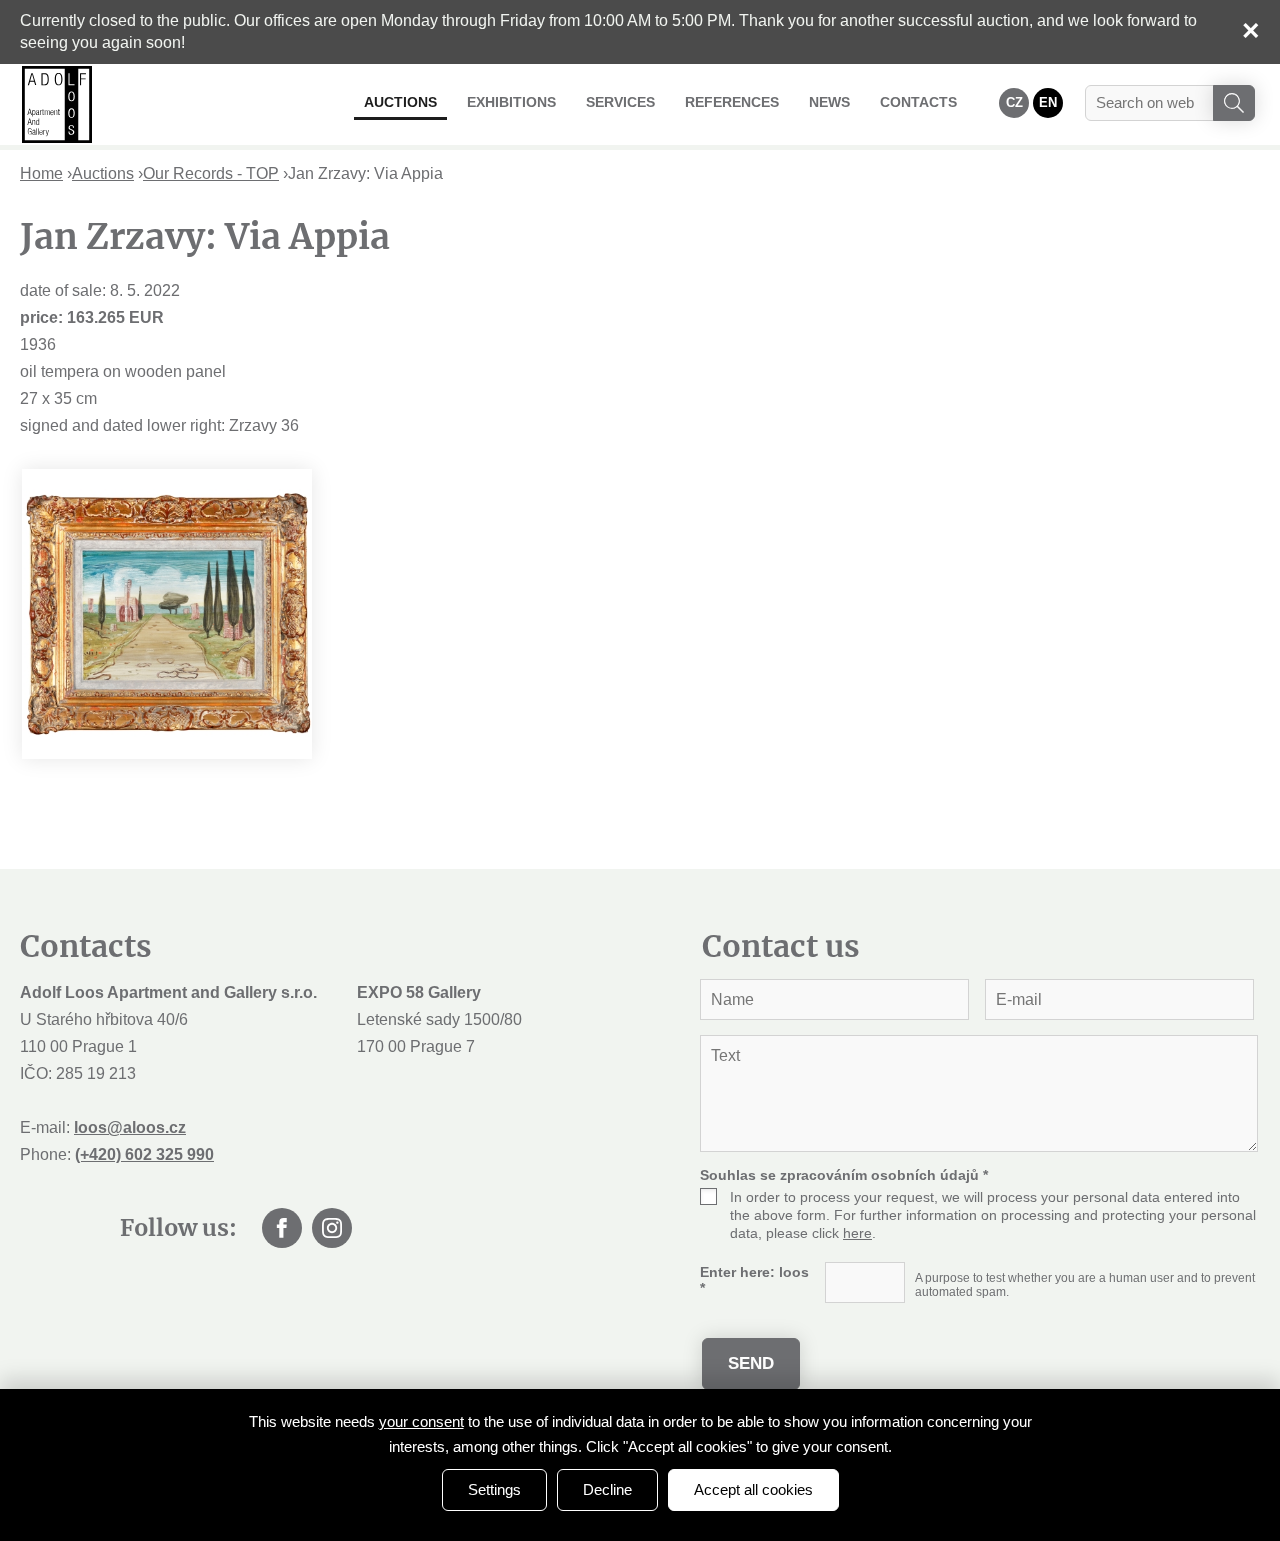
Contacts (918, 102)
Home (41, 173)
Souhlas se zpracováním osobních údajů (844, 1175)
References (732, 102)
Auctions (400, 102)
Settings (494, 1489)
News (829, 102)
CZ (1014, 102)
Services (620, 102)
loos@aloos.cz (130, 1127)
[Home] (57, 104)
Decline (607, 1489)
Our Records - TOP (211, 173)
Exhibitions (511, 102)
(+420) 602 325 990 (144, 1154)
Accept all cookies (753, 1489)
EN (1048, 102)
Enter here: (754, 1280)
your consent (421, 1421)
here (857, 1233)
